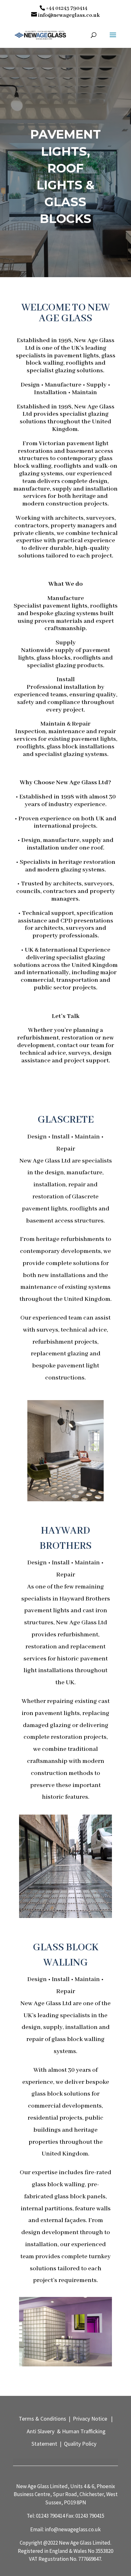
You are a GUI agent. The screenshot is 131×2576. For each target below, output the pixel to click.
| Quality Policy (78, 2444)
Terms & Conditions (44, 2419)
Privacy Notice (89, 2419)
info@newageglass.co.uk (73, 2529)
